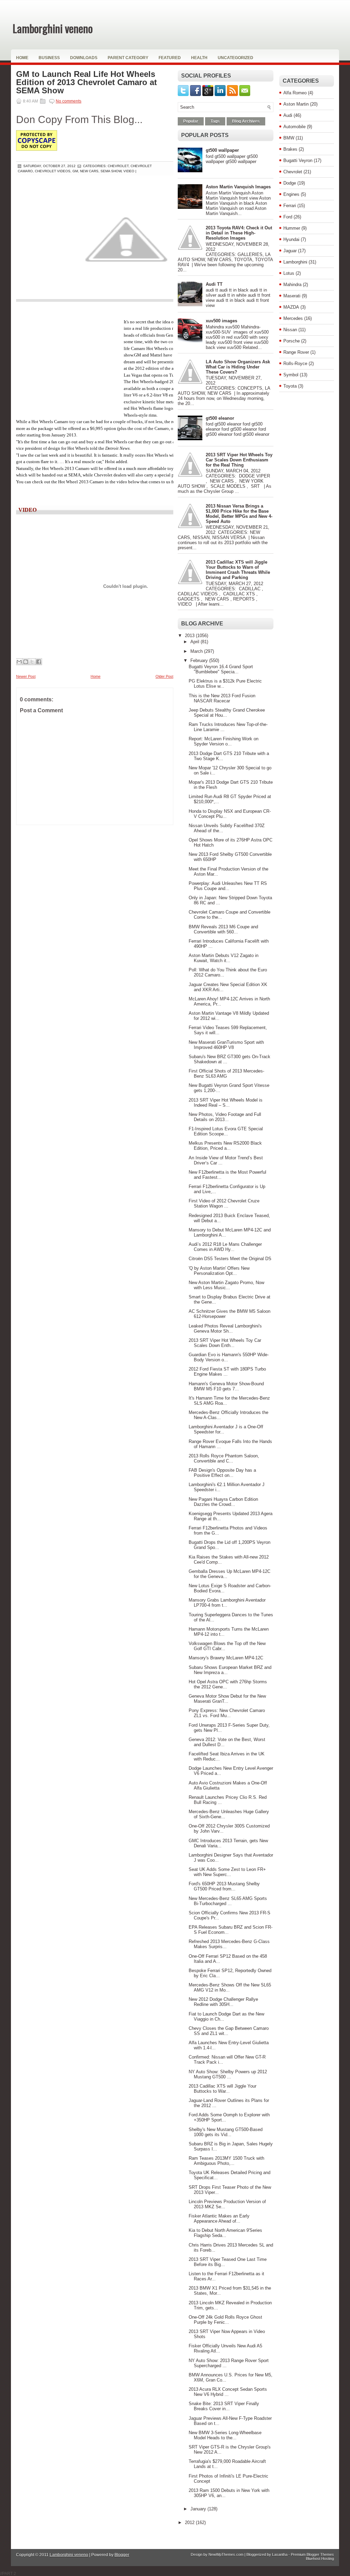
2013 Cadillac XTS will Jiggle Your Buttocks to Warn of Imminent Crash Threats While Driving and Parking (238, 570)
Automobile (294, 127)
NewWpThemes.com (226, 2554)
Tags (215, 121)
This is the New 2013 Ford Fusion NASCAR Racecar (222, 698)
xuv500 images (221, 321)
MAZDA (291, 307)
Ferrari (290, 206)
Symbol (291, 375)
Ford (288, 217)
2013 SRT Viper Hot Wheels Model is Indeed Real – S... (226, 1103)
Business (49, 58)
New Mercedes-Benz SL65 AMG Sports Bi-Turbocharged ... (228, 1901)
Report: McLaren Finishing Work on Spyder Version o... (224, 741)
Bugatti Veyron (298, 160)
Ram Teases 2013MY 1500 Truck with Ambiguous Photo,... (226, 2161)
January (199, 2509)
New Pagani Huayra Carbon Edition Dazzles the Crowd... (223, 1502)
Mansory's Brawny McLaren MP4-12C (226, 1658)
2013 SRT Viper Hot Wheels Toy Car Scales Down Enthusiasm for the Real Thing (239, 460)
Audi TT (214, 284)
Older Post (164, 676)
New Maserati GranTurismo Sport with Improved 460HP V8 (226, 1045)
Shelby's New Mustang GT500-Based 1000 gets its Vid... (226, 2132)
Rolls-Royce (295, 363)
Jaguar (290, 251)
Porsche (292, 341)
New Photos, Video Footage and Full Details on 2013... (225, 1117)
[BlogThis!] (26, 662)
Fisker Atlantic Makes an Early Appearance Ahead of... (219, 2218)
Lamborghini (295, 262)
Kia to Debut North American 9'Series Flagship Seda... (225, 2233)
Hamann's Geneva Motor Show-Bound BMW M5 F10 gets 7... (226, 1386)
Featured (170, 58)
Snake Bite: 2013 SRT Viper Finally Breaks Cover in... (224, 2406)
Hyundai (291, 239)
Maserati (292, 296)
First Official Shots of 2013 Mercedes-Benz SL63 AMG (226, 1074)
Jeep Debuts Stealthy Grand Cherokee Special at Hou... (227, 713)
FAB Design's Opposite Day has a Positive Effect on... (222, 1473)
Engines (291, 194)
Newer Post (26, 676)
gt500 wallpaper (222, 150)
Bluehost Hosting (320, 2559)
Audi (288, 115)
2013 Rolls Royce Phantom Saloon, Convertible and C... (224, 1458)
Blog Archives (246, 121)
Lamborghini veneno (53, 28)
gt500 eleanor (220, 418)
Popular (191, 121)
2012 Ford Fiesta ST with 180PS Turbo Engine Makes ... (227, 1372)
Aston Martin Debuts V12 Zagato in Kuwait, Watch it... (224, 958)
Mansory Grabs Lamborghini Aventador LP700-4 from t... (227, 1603)
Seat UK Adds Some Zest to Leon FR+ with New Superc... (227, 1872)
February (200, 660)
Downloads (84, 58)
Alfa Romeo (295, 93)
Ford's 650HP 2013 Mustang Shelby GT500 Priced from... (224, 1886)
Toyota (290, 386)
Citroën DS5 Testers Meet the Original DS (230, 1259)
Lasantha (280, 2554)
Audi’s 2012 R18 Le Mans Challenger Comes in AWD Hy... (225, 1247)
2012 (190, 2523)
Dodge (290, 183)
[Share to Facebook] (39, 662)
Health (199, 58)
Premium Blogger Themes (312, 2554)
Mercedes (293, 318)
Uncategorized (235, 58)
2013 (190, 636)
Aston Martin (296, 104)
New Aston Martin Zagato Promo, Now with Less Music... (226, 1285)
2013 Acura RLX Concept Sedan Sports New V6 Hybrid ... (228, 2392)
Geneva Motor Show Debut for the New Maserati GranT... (227, 1699)
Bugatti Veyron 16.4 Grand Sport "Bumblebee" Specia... (221, 669)
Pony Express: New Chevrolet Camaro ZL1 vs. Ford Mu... (227, 1713)
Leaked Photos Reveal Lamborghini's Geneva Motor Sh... (225, 1329)
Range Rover (296, 352)
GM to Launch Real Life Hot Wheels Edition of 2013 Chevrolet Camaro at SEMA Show (86, 82)
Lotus (289, 273)
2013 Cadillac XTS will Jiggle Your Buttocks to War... (223, 2089)
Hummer (292, 228)
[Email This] (19, 662)
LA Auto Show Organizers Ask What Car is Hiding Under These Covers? (238, 367)
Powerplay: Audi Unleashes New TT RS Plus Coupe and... (228, 886)
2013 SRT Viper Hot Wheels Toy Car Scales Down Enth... (225, 1343)
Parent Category (128, 58)
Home (22, 58)
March (197, 651)
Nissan (290, 330)
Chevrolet (293, 172)
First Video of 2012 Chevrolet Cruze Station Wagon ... (224, 1203)
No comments (69, 101)
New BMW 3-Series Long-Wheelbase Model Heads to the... (225, 2435)
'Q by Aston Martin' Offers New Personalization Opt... (219, 1271)
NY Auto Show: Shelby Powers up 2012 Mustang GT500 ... (228, 2074)
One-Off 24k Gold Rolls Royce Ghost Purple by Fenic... (225, 2320)
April (196, 642)
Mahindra (292, 285)
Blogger (122, 2555)
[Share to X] (32, 662)
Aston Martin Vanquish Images (238, 187)
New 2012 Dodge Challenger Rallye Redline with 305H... (223, 2002)
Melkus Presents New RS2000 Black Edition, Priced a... (225, 1146)
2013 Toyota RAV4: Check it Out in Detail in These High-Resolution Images (239, 233)
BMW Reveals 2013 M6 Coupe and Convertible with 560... (223, 929)
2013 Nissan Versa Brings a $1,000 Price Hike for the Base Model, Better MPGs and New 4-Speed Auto (239, 514)
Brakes (290, 149)
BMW (289, 138)
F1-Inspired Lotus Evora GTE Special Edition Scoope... (226, 1131)
